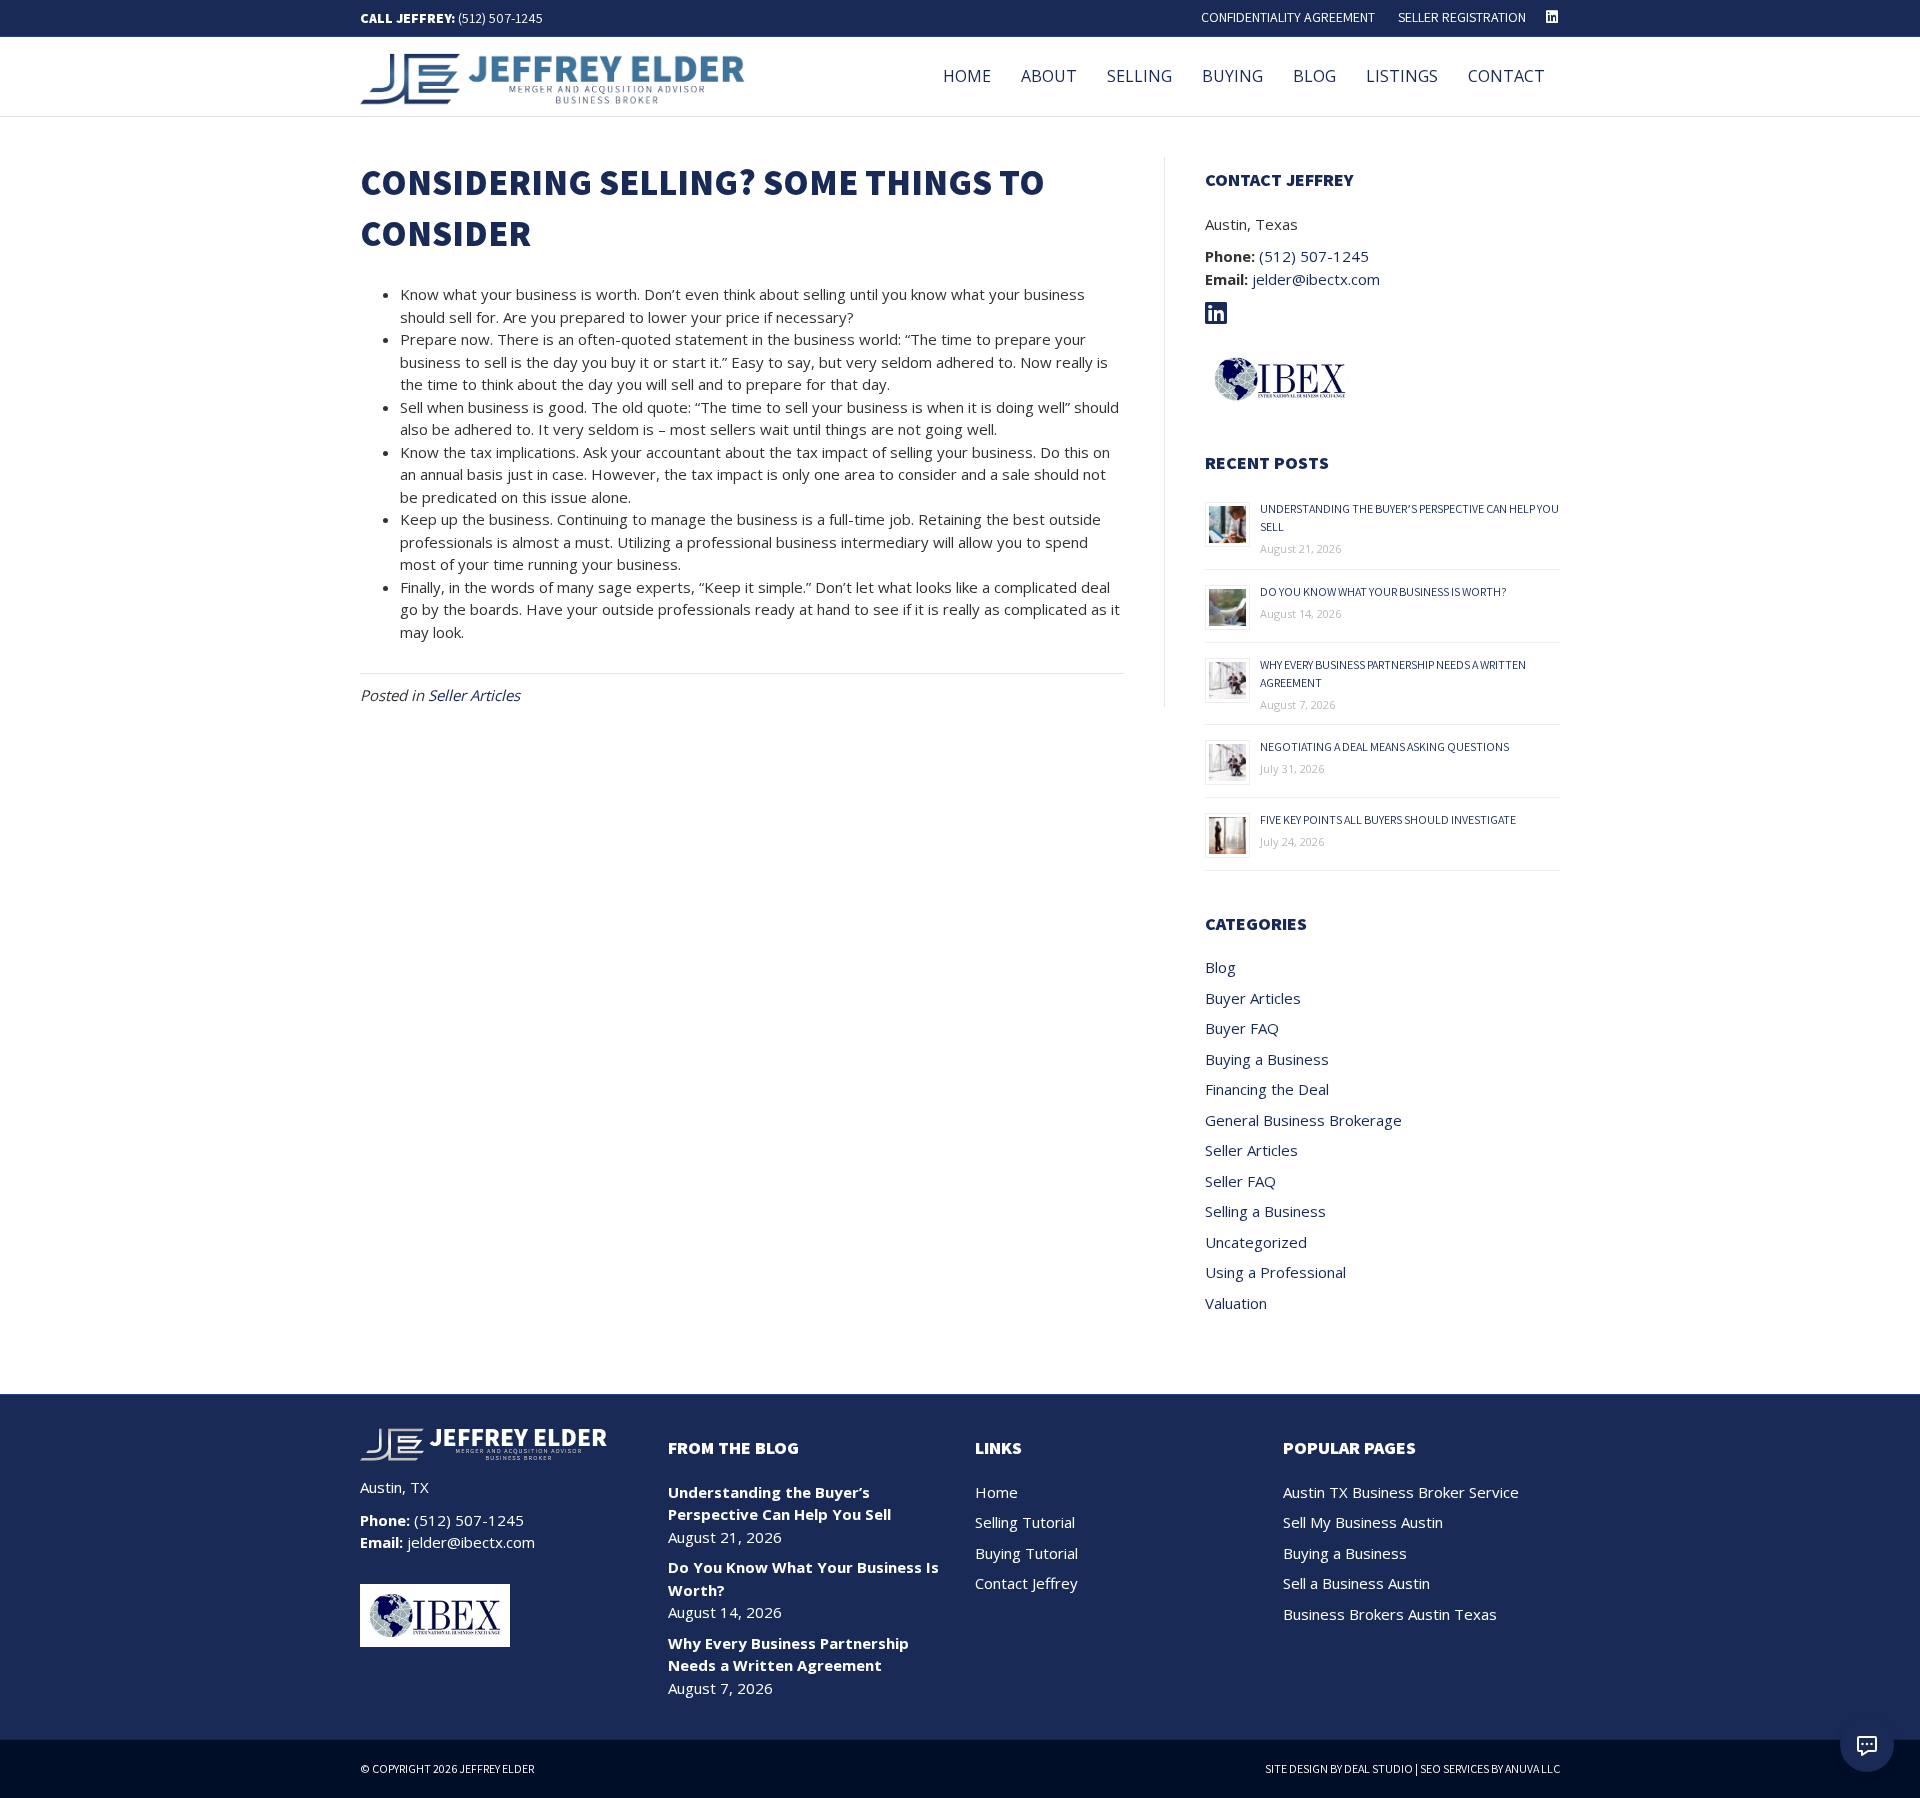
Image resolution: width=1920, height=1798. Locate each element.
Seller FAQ (1240, 1181)
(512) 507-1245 (500, 18)
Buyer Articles (1253, 998)
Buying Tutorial (1026, 1553)
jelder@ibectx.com (1316, 279)
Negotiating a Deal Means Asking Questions (1384, 746)
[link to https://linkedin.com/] (1221, 316)
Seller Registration (1462, 17)
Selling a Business (1265, 1211)
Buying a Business (1267, 1059)
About (1049, 76)
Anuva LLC (1532, 1768)
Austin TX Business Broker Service (1401, 1492)
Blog (1314, 76)
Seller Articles (474, 695)
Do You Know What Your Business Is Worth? (1383, 591)
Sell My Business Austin (1363, 1522)
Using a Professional (1275, 1272)
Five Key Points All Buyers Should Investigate (1388, 819)
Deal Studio (1378, 1768)
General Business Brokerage (1303, 1120)
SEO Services (1454, 1768)
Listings (1402, 76)
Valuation (1236, 1303)
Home (967, 76)
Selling (1139, 76)
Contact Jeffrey (1026, 1583)
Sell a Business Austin (1356, 1583)
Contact (1506, 76)
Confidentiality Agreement (1288, 17)
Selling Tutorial (1025, 1522)
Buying (1232, 76)
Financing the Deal (1267, 1089)
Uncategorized (1256, 1242)
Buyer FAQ (1242, 1028)
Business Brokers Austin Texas (1390, 1614)
